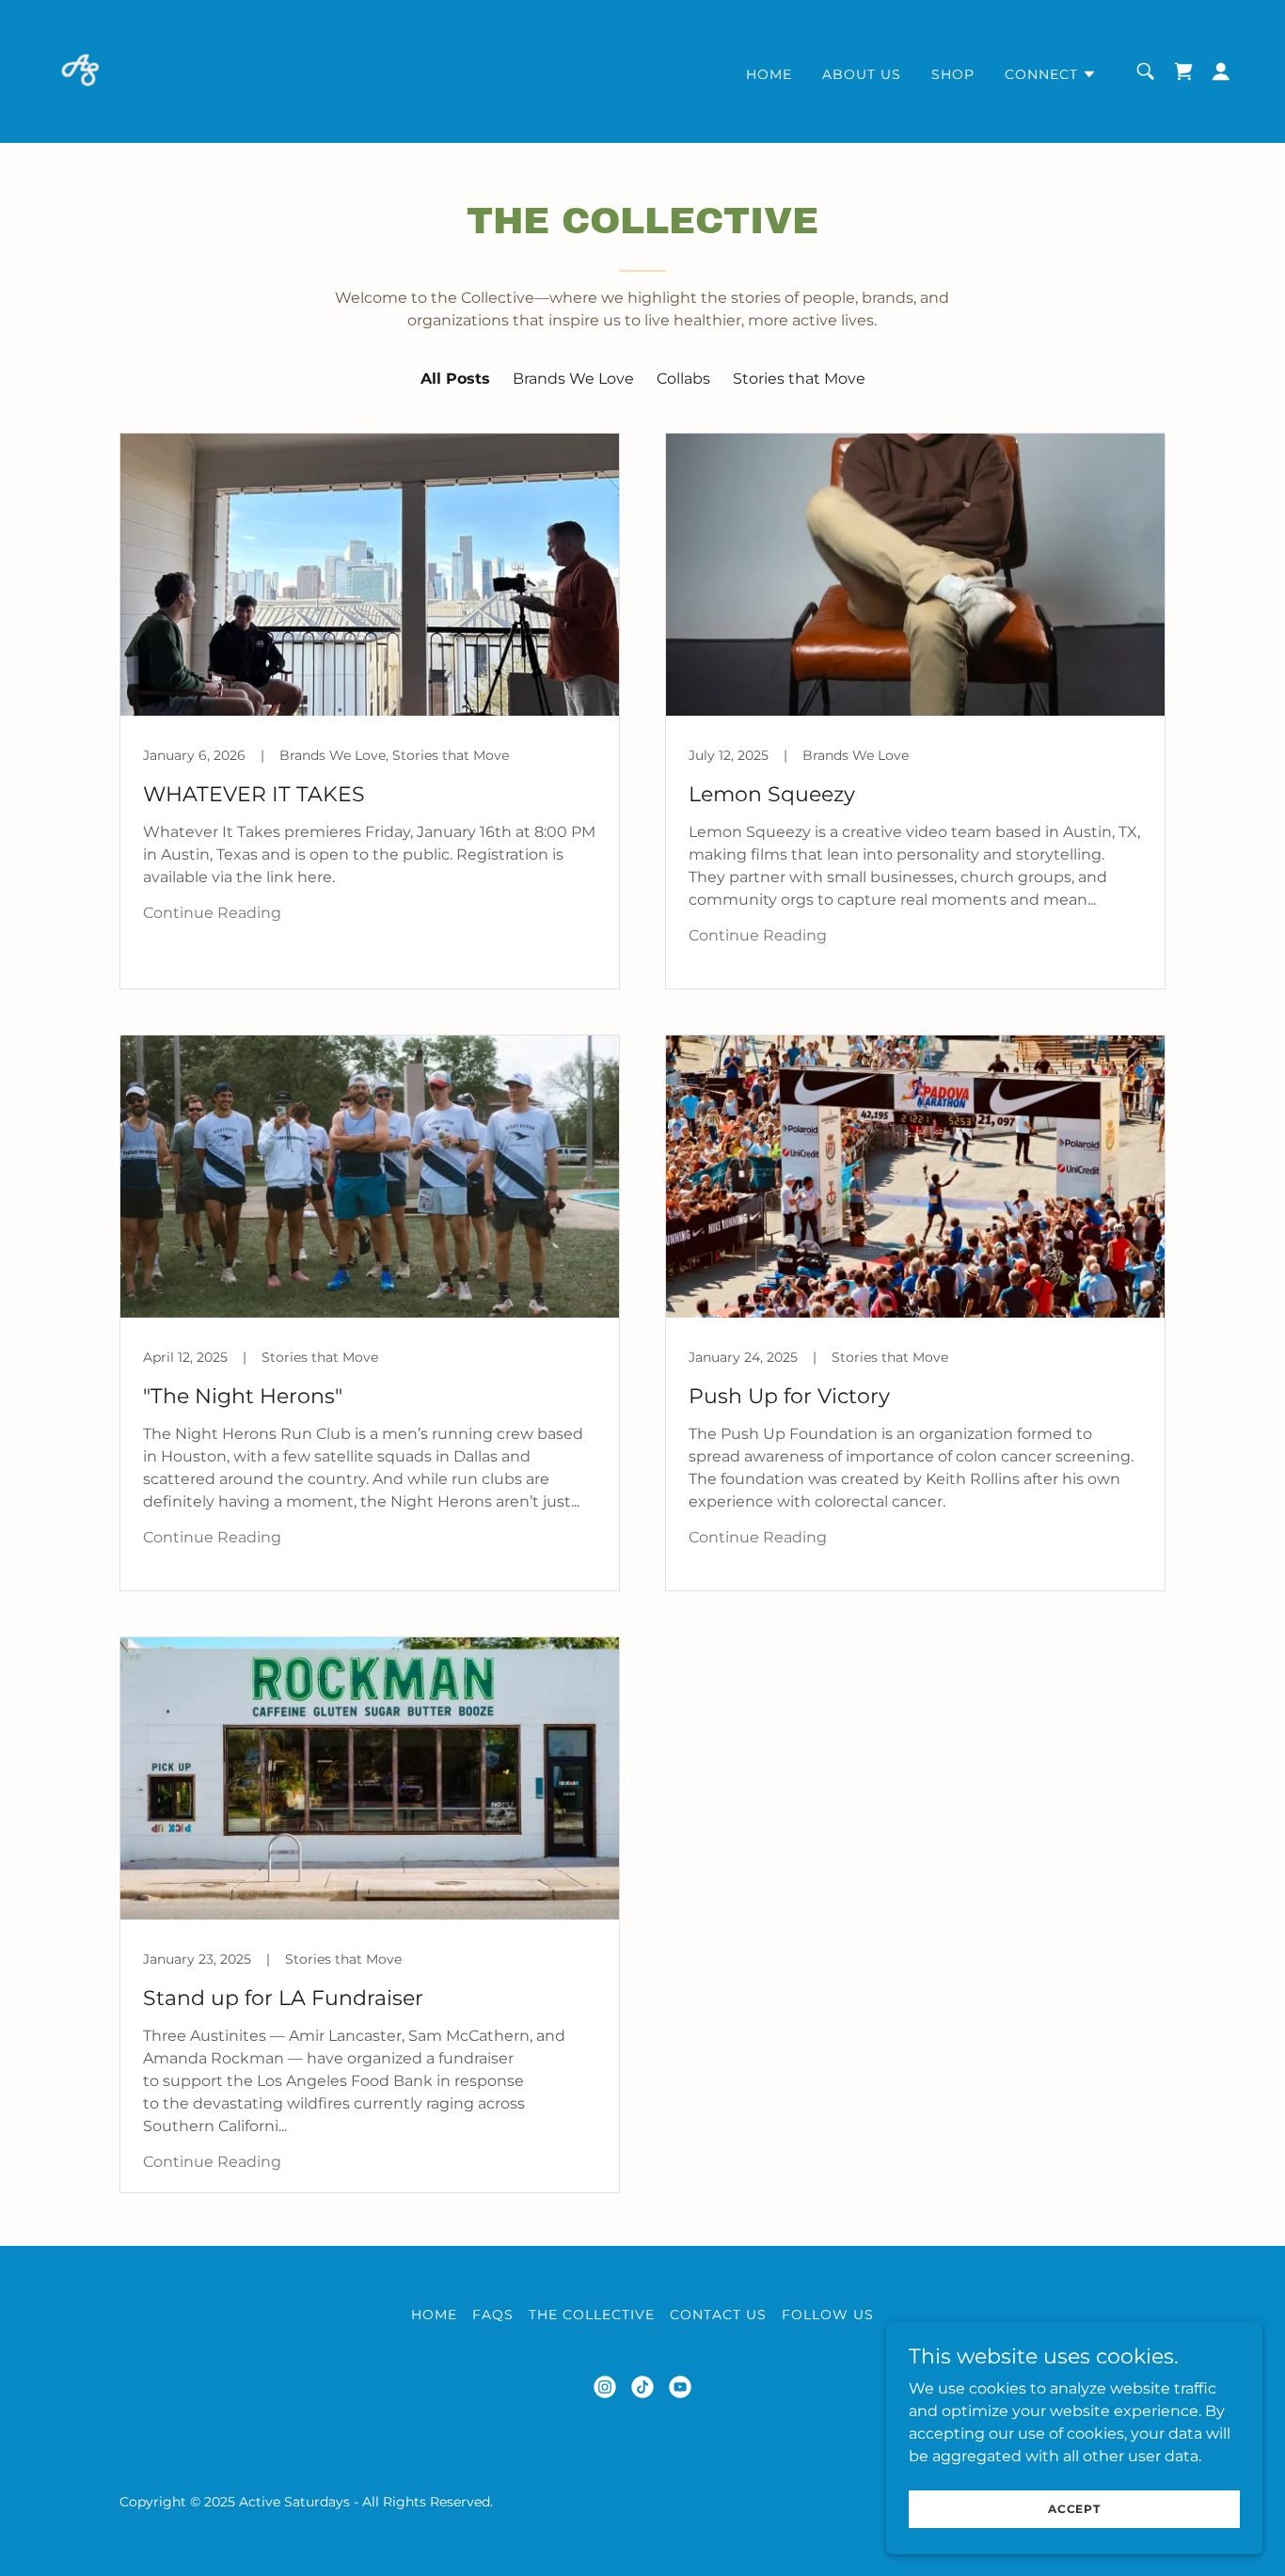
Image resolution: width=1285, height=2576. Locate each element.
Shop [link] (953, 74)
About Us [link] (862, 74)
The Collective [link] (592, 2315)
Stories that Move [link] (799, 379)
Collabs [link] (683, 379)
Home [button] (434, 2315)
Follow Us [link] (828, 2315)
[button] (1051, 74)
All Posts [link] (455, 379)
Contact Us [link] (718, 2315)
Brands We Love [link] (573, 379)
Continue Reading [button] (212, 913)
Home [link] (769, 74)
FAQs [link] (493, 2315)
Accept (1074, 2509)
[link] (80, 70)
